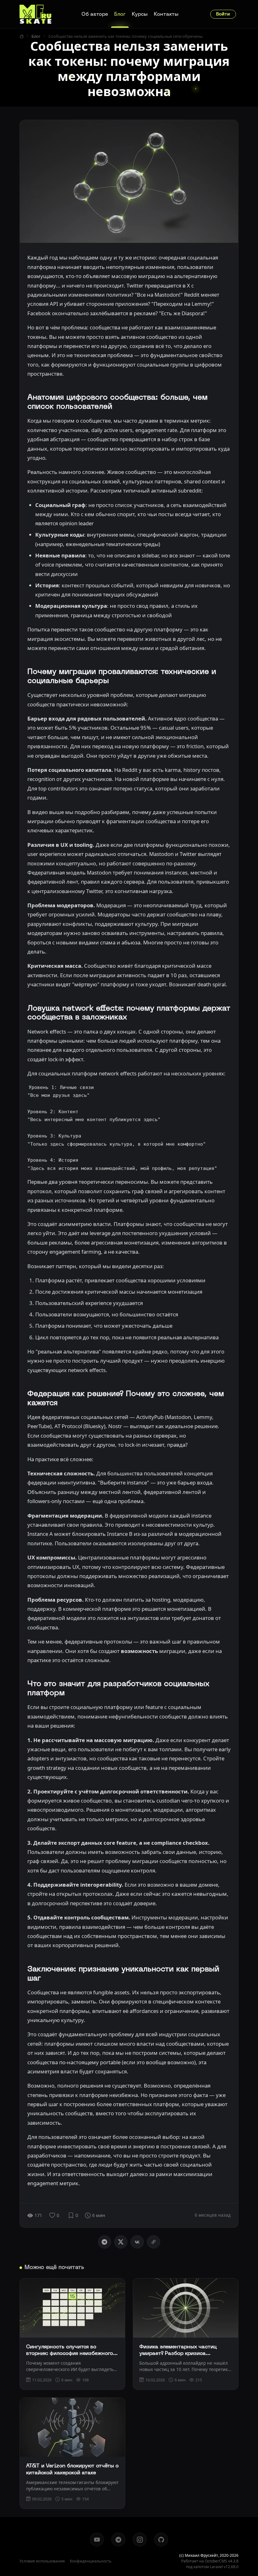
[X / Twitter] (121, 2242)
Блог (120, 14)
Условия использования (42, 2561)
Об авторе (95, 14)
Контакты (166, 14)
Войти (223, 14)
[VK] (137, 2242)
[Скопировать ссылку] (154, 2242)
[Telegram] (104, 2242)
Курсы (140, 14)
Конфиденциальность (91, 2561)
